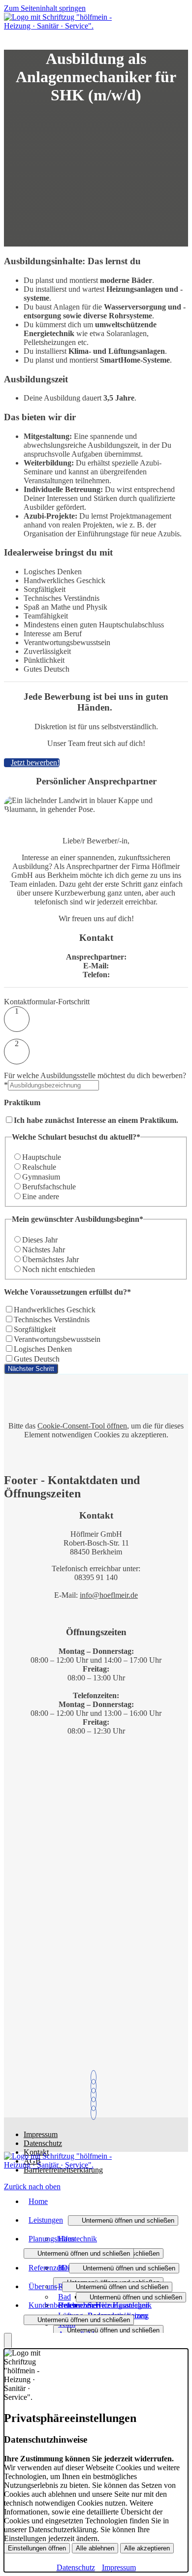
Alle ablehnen (95, 2548)
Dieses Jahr (40, 1240)
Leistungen (46, 2220)
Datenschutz (43, 2143)
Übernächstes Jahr (50, 1259)
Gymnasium (41, 1177)
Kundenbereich (52, 2305)
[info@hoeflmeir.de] (96, 2086)
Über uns (43, 2286)
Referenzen (46, 2268)
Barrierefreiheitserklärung (63, 2170)
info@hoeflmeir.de (109, 1595)
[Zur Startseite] (58, 26)
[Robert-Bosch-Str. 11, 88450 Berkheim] (96, 2104)
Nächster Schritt (31, 1369)
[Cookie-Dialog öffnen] (8, 2341)
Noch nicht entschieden (59, 1269)
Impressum (41, 2134)
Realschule (39, 1167)
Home (38, 2201)
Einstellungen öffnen (37, 2548)
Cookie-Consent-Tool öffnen (82, 1426)
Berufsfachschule (49, 1187)
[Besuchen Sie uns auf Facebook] (96, 2095)
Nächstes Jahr (44, 1250)
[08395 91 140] (96, 2077)
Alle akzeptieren (147, 2548)
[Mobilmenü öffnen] (7, 37)
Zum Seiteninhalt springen (45, 8)
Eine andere (41, 1196)
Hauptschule (42, 1157)
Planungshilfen (52, 2239)
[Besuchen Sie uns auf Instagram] (96, 2113)
